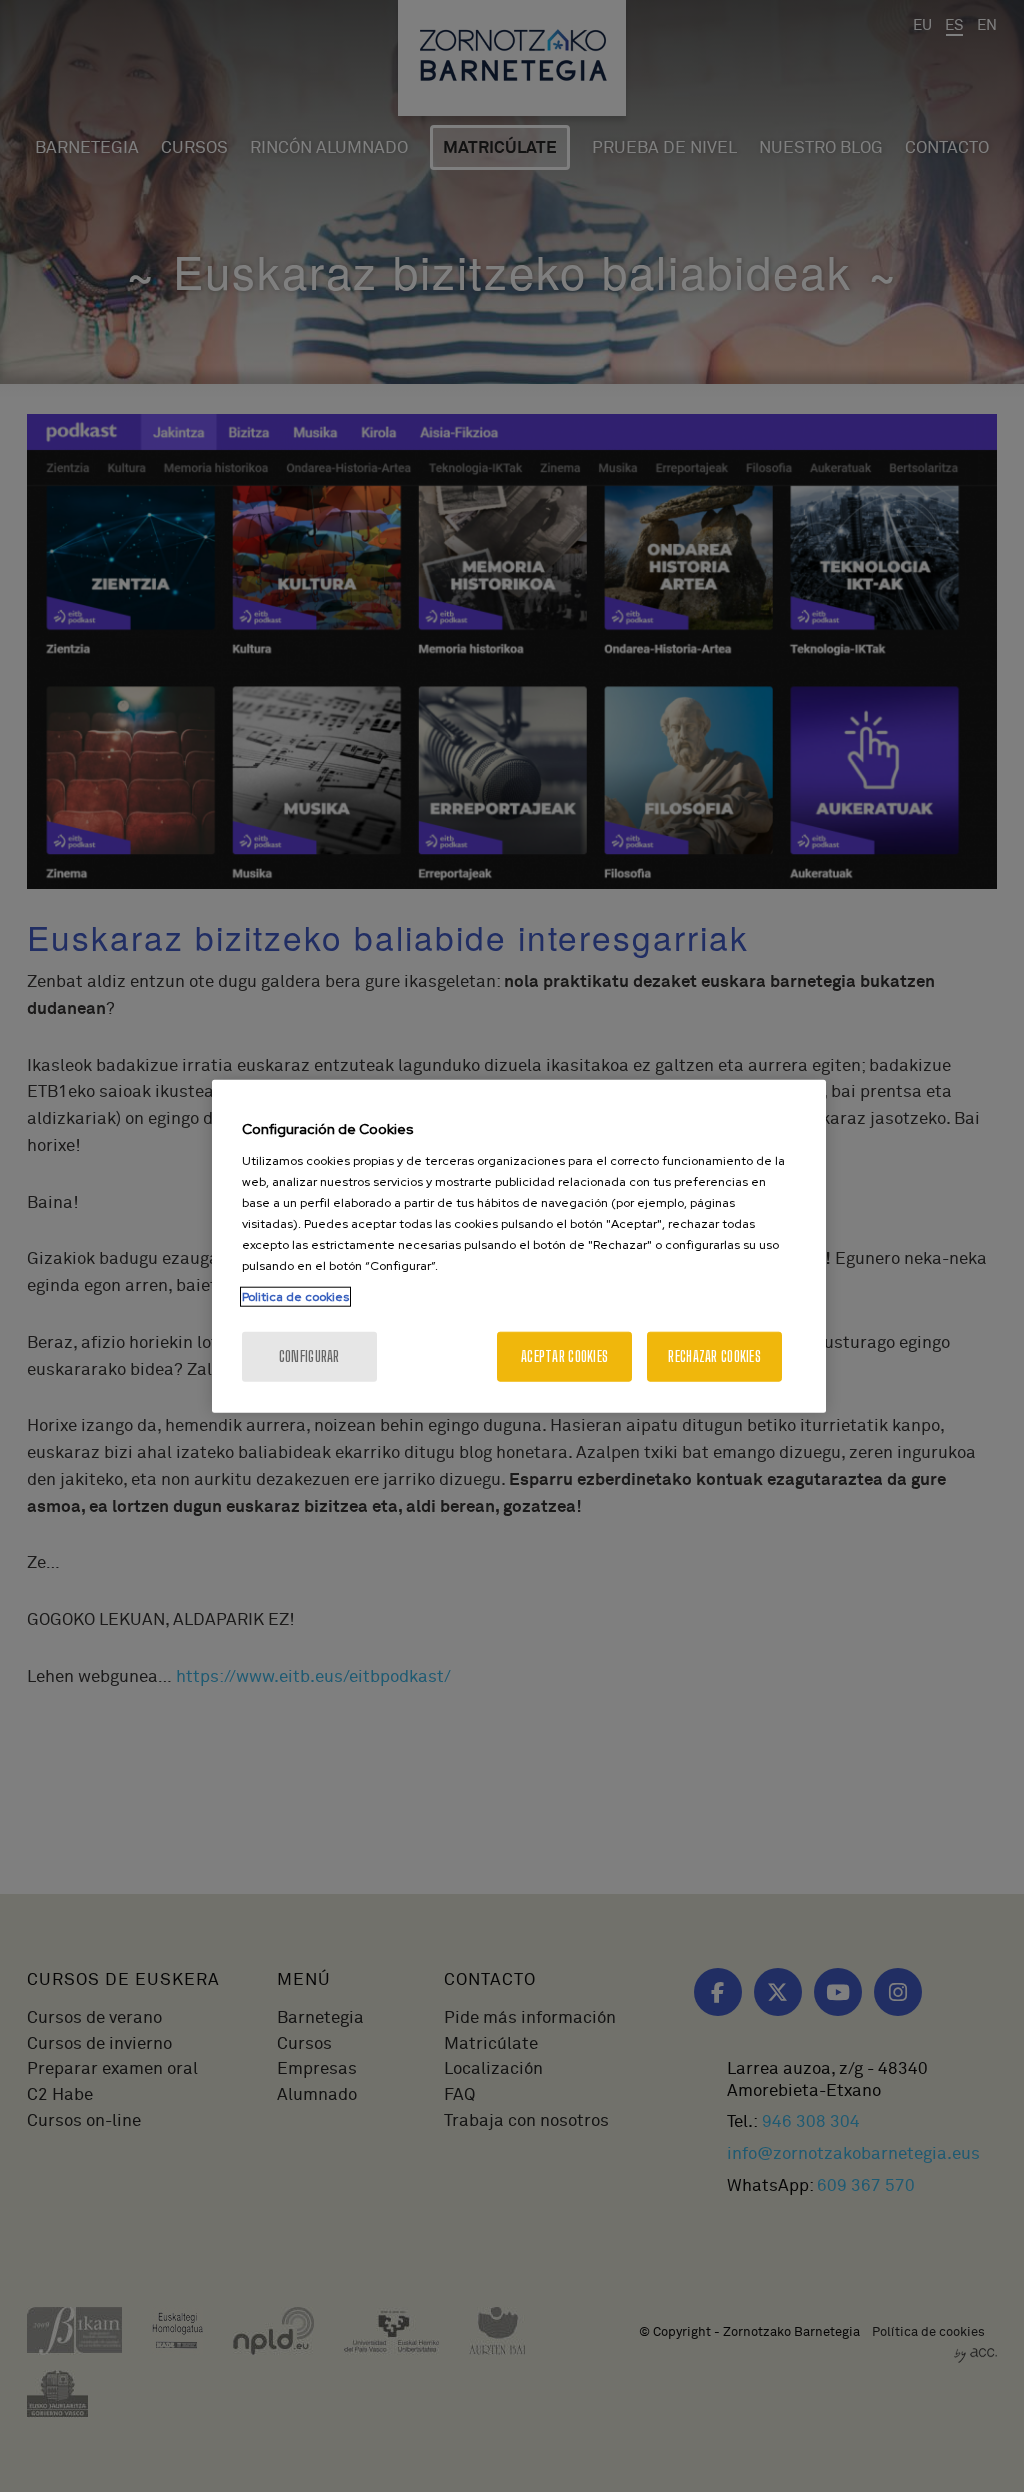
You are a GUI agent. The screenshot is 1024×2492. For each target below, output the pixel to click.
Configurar (309, 1355)
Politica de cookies (295, 1296)
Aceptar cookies (564, 1355)
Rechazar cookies (714, 1355)
